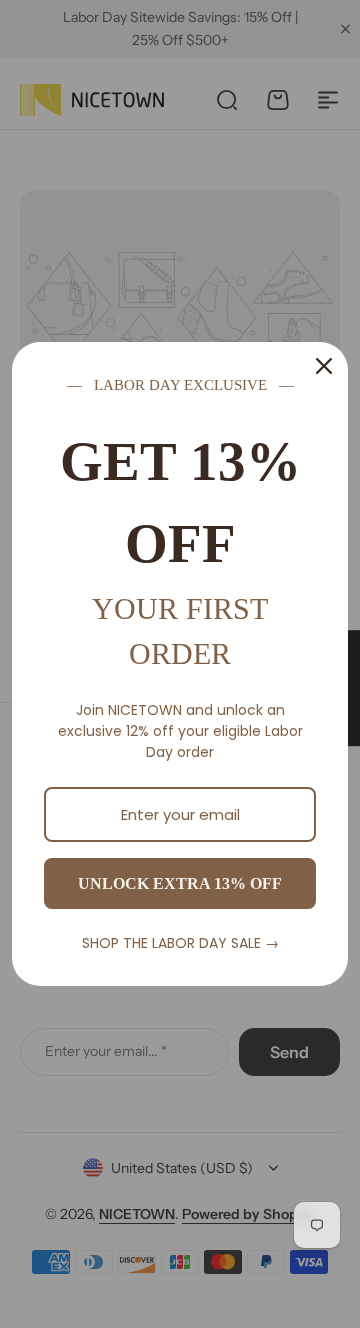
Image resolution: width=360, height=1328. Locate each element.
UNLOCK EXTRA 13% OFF (180, 883)
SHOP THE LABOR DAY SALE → (180, 943)
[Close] (324, 366)
